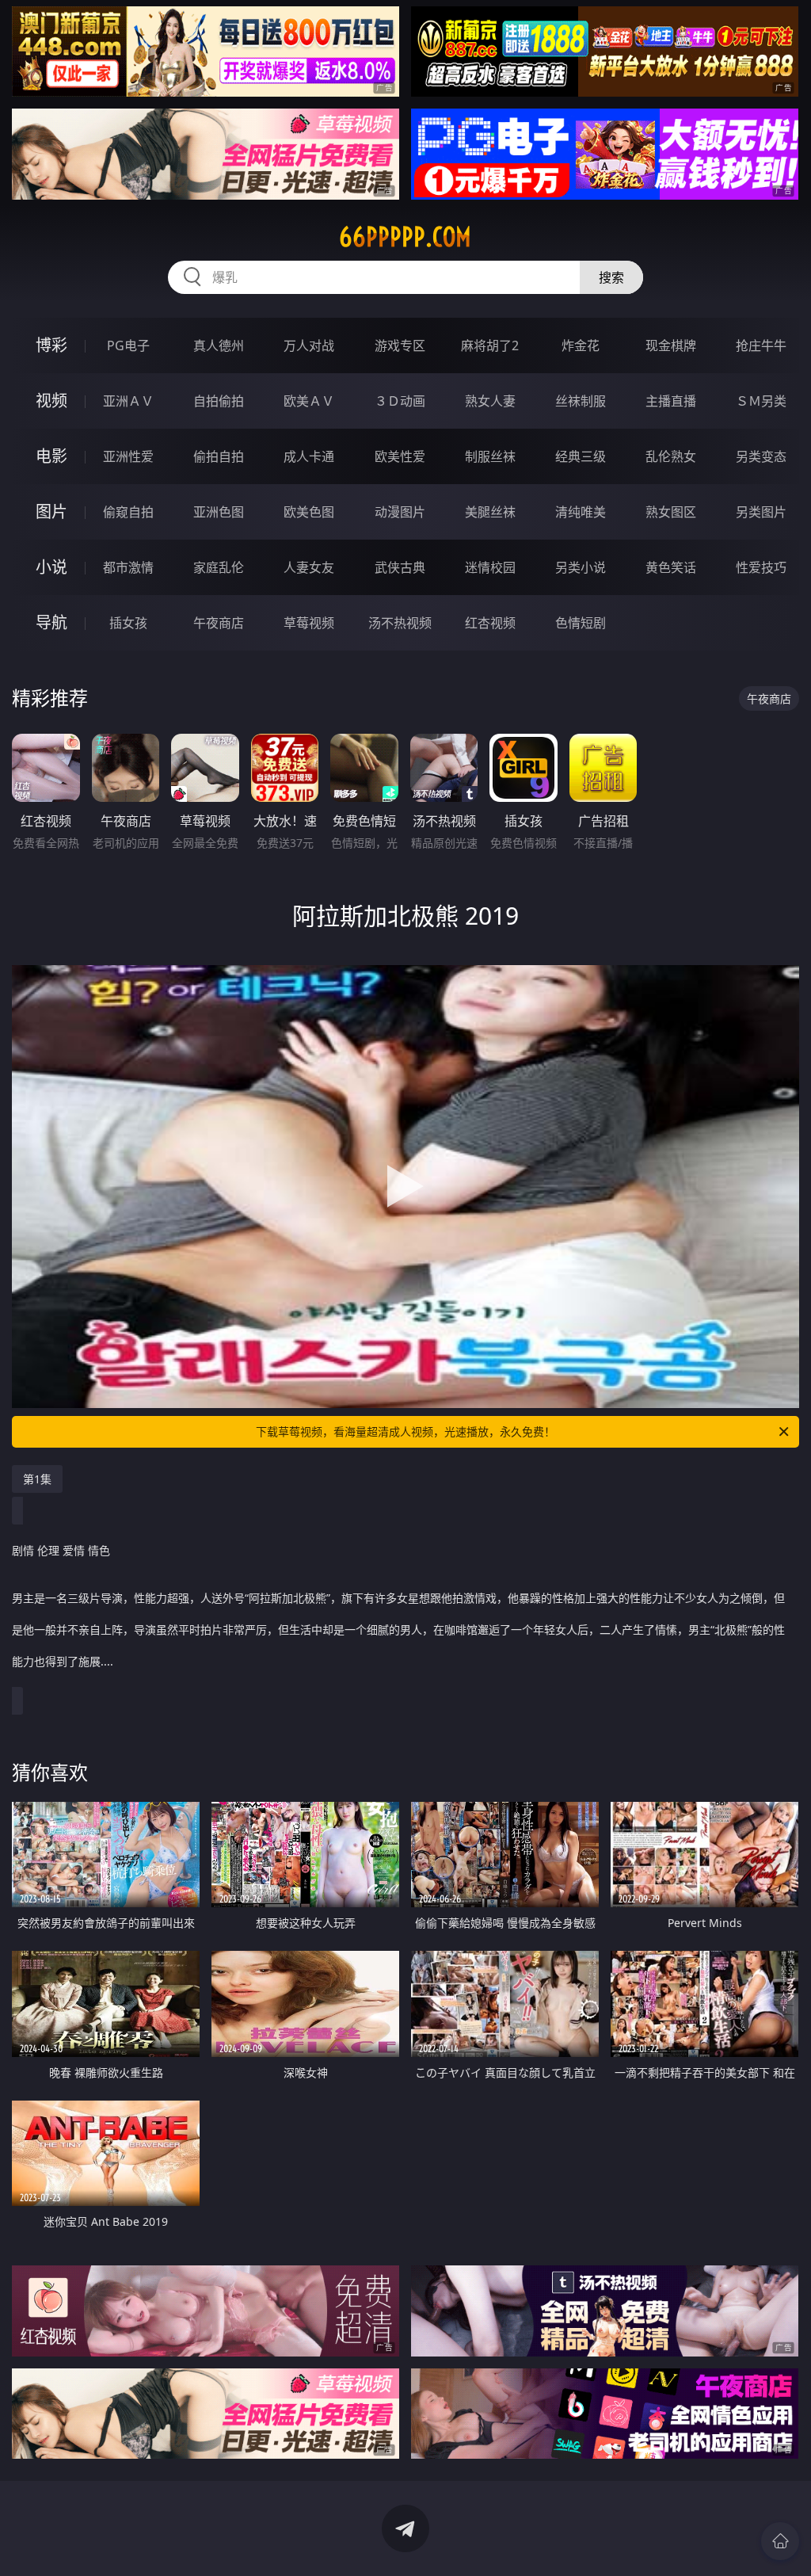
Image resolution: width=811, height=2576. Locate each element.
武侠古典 (400, 567)
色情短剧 (581, 623)
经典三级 (581, 456)
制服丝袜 (490, 456)
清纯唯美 (581, 512)
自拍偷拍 (219, 401)
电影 (51, 456)
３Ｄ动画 (400, 401)
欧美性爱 (400, 456)
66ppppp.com (405, 237)
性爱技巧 (761, 567)
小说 (51, 567)
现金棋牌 (671, 345)
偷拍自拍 (219, 456)
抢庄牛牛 (761, 345)
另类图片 (761, 512)
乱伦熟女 (671, 456)
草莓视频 (309, 623)
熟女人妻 (490, 401)
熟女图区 (671, 512)
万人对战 (309, 345)
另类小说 (581, 567)
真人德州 (219, 345)
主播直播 (671, 401)
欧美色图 (309, 512)
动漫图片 (400, 512)
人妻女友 (309, 567)
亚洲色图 (219, 512)
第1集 (37, 1479)
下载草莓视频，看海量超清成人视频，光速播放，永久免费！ (405, 1431)
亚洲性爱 (128, 456)
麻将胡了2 (490, 345)
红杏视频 (490, 623)
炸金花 (581, 345)
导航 (51, 622)
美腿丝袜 (490, 512)
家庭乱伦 (219, 567)
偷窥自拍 (128, 512)
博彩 (51, 345)
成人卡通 (309, 456)
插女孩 (128, 623)
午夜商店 (219, 623)
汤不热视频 (400, 623)
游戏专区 (400, 345)
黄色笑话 (671, 567)
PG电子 (128, 345)
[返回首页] (780, 2541)
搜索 (611, 277)
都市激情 (128, 567)
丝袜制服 (581, 401)
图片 (51, 511)
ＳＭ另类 (761, 401)
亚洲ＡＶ (128, 401)
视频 (51, 401)
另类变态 (761, 456)
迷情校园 (490, 567)
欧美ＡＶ (309, 401)
